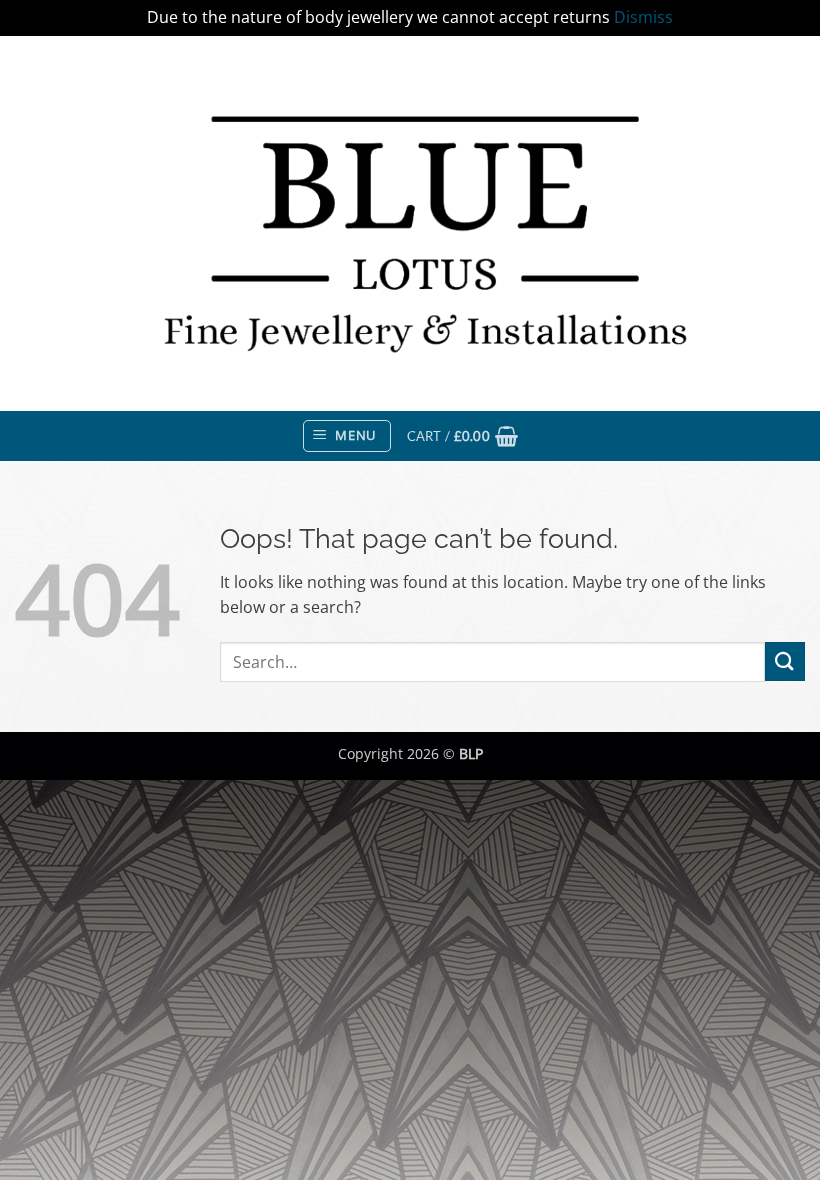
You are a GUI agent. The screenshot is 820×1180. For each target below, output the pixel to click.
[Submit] (785, 661)
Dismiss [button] (643, 17)
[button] (347, 436)
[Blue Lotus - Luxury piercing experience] (410, 223)
